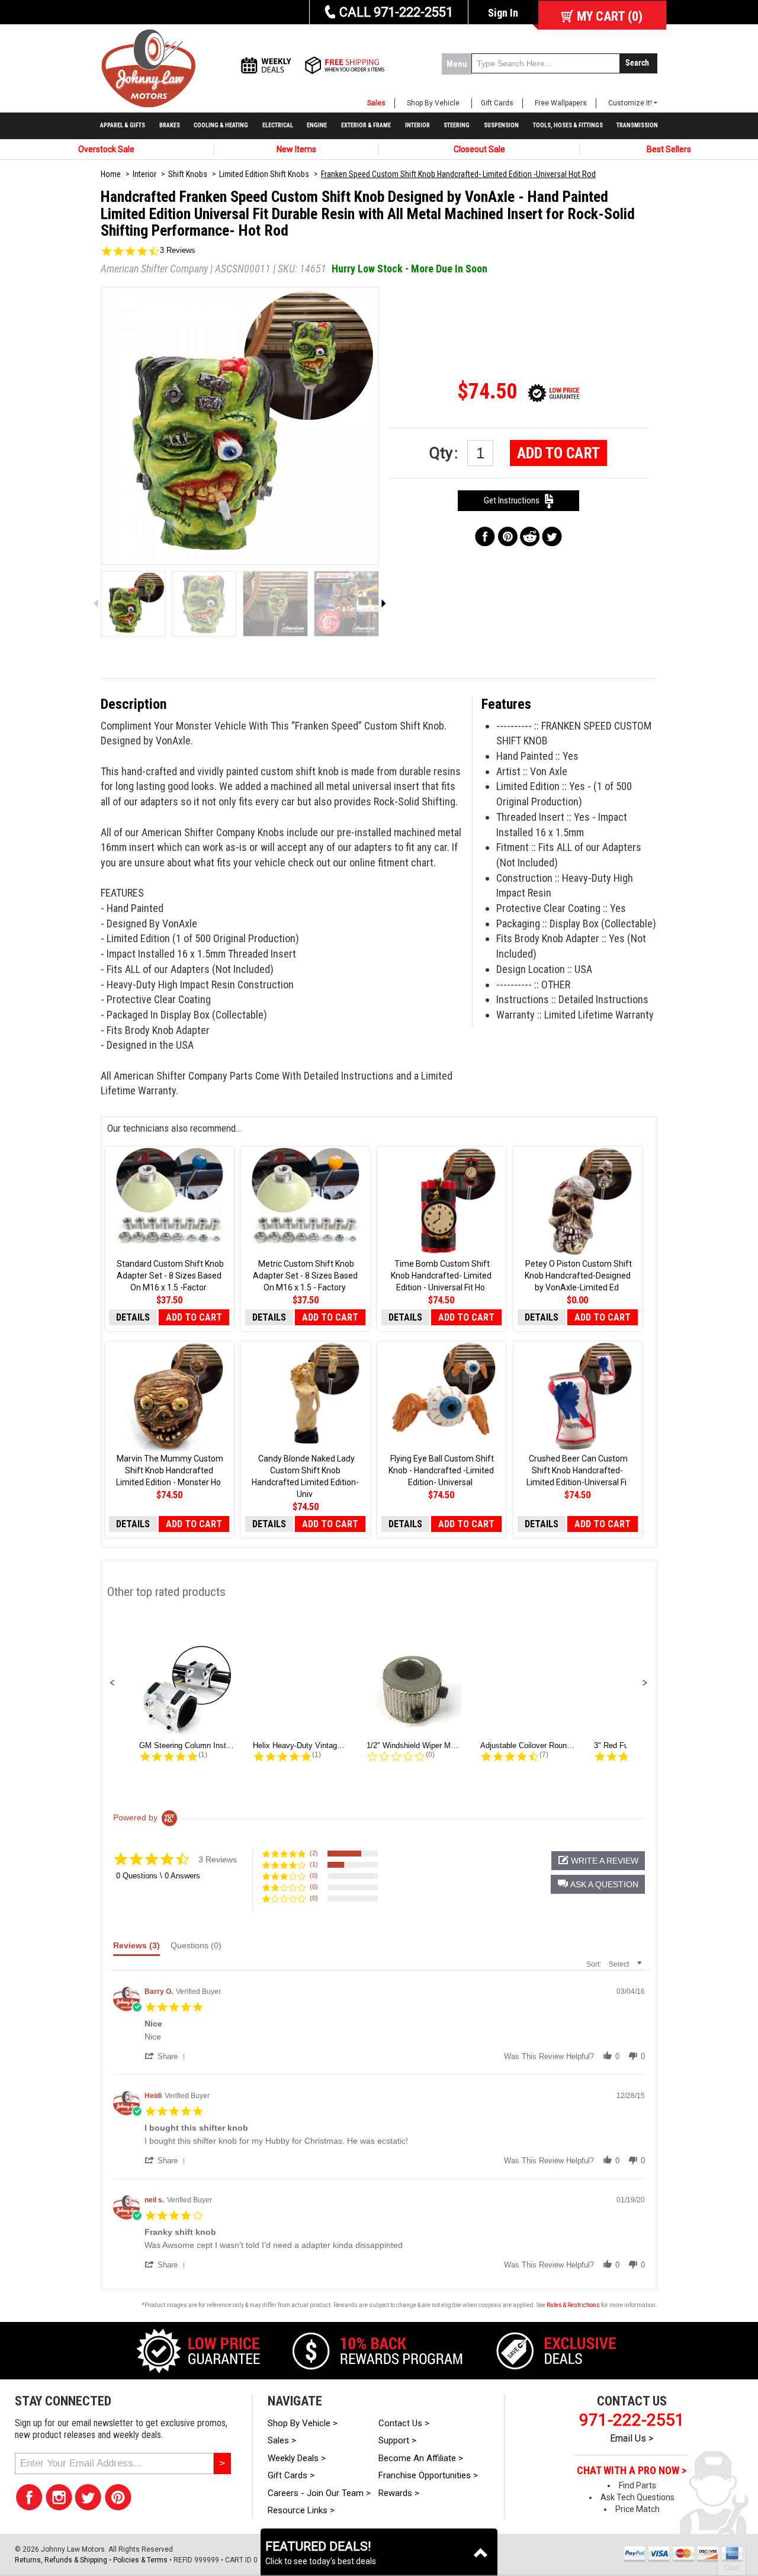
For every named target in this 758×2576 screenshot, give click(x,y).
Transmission (637, 125)
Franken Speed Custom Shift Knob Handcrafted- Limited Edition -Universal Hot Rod (458, 174)
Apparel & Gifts (123, 125)
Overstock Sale (106, 149)
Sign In (503, 13)
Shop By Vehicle (433, 103)
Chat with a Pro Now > (632, 2471)
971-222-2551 (632, 2420)
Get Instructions (514, 500)
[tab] (136, 1948)
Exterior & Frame (366, 125)
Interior (417, 125)
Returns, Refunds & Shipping (61, 2560)
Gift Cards (497, 103)
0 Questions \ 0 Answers (158, 1876)
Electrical (278, 125)
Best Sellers (669, 149)
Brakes (170, 125)
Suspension (501, 125)
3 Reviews (178, 250)
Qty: (445, 453)
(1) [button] (314, 1864)
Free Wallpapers (561, 103)
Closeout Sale (479, 149)
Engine (317, 125)
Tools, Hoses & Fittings (568, 125)
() (610, 16)
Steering (457, 125)
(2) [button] (314, 1853)
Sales (376, 103)
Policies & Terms (140, 2560)
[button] (113, 1683)
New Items (296, 149)
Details (133, 1317)
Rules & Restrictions (573, 2305)
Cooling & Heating (221, 125)
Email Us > (632, 2438)
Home (111, 174)
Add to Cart (558, 453)
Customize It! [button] (630, 103)
